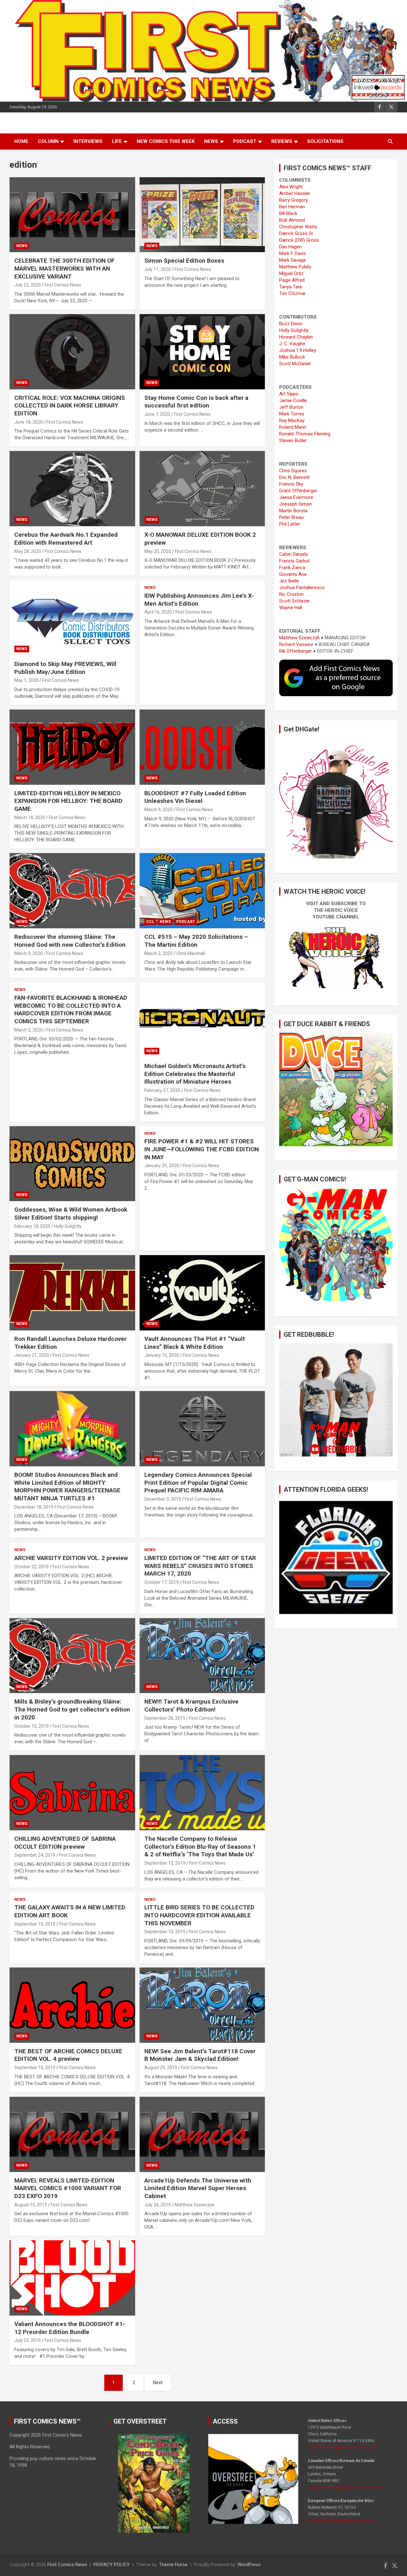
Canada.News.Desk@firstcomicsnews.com (346, 2487)
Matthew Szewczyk (194, 2205)
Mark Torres (292, 414)
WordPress (249, 2565)
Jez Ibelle (289, 581)
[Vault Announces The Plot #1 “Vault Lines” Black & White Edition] (202, 1293)
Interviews (88, 141)
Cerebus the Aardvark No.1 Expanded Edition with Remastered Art (66, 539)
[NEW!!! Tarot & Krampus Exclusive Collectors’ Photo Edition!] (202, 1656)
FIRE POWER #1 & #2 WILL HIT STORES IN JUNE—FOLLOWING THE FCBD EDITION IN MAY (202, 1149)
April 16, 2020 (158, 612)
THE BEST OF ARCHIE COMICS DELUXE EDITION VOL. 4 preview (68, 2055)
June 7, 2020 (157, 414)
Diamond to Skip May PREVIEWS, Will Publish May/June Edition (65, 668)
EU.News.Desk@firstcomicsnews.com (342, 2521)
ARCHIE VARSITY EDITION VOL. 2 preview (71, 1558)
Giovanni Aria (293, 574)
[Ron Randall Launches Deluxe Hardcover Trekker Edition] (72, 1293)
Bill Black (288, 213)
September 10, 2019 (35, 1924)
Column (48, 141)
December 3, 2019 (163, 1499)
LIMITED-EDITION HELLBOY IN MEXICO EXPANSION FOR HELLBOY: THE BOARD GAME (68, 801)
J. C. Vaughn (292, 344)
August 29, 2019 (161, 2068)
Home (21, 141)
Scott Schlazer (295, 601)
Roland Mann (293, 427)
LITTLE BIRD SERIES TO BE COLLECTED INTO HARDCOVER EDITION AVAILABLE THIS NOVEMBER (199, 1915)
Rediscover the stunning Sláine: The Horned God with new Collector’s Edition (70, 941)
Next (158, 2383)
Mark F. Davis (293, 253)
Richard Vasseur (296, 644)
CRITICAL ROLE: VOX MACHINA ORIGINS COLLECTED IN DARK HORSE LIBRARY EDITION (70, 406)
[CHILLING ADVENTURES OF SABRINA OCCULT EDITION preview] (72, 1792)
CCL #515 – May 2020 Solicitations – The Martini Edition (196, 941)
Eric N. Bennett (294, 477)
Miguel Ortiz (291, 273)
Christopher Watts (298, 227)
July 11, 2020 (158, 269)
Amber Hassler (295, 193)
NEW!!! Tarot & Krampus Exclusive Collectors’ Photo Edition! (191, 1705)
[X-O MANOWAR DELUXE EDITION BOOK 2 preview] (202, 489)
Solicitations (325, 141)
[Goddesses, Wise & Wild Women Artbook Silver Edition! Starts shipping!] (72, 1164)
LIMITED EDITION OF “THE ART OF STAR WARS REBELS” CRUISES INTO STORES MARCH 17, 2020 (200, 1566)
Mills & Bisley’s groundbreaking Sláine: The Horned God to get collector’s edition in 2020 (72, 1709)
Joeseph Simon (296, 504)
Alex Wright (291, 187)
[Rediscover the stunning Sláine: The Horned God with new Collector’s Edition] (72, 891)
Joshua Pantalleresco (302, 588)
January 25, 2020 (162, 1166)
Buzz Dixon (291, 324)
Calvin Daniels (293, 554)
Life (117, 141)
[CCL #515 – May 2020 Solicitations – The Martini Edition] (202, 891)
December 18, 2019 (34, 1507)
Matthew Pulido (295, 267)
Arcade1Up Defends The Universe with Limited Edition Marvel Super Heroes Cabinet (198, 2188)
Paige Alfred (292, 280)
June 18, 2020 (28, 422)
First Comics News (63, 285)
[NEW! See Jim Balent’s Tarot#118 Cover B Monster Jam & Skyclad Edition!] (202, 2005)
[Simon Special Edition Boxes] (202, 215)
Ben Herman (292, 207)
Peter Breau (291, 517)
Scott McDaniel (295, 364)
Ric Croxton (291, 594)
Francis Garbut (294, 561)
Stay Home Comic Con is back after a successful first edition (196, 402)
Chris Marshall (191, 953)
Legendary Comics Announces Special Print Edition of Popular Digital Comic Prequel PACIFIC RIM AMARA (198, 1483)
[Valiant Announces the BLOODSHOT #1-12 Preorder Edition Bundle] (72, 2278)
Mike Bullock (292, 357)
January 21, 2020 (32, 1355)
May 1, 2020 (26, 680)
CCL (150, 922)
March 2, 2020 (159, 953)
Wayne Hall (291, 608)
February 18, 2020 (32, 1226)
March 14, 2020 (30, 817)
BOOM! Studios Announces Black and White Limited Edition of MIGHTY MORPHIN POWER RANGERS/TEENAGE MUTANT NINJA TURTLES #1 (67, 1486)
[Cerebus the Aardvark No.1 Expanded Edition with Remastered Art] (72, 489)
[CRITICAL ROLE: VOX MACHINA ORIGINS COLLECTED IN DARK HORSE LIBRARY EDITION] (72, 352)
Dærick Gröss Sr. (297, 233)
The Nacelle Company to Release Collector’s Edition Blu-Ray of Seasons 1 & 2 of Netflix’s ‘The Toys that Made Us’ (200, 1846)
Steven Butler (293, 441)
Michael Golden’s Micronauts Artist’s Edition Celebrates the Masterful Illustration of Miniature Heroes (195, 1074)
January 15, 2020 (162, 1355)
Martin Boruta (293, 511)
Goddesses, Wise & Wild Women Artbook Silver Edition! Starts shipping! (71, 1214)
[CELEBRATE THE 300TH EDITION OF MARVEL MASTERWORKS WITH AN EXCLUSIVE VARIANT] (72, 215)
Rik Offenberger (296, 651)
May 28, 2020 (28, 551)
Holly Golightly (68, 1226)
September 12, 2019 (165, 1863)
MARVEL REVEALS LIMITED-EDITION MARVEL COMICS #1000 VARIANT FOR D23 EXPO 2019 (68, 2188)
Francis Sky (291, 484)
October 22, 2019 (31, 1567)
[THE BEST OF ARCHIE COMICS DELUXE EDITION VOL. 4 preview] (72, 2005)
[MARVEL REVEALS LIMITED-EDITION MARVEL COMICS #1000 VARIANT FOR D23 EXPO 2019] (72, 2134)
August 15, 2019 (31, 2205)
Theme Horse (173, 2565)
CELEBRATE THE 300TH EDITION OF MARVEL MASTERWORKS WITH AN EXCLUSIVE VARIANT (65, 268)
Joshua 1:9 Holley (298, 350)
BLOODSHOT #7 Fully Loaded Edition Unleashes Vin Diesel (195, 797)
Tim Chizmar (293, 293)
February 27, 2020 (162, 1090)
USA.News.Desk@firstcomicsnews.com (343, 2447)
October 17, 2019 (162, 1582)
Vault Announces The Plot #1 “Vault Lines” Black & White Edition (195, 1343)
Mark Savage (293, 260)
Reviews (282, 141)
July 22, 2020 (28, 285)
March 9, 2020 (159, 810)
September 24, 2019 (35, 1855)
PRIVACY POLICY (112, 2565)
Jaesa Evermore (296, 497)
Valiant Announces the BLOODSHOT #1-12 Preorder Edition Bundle (70, 2328)
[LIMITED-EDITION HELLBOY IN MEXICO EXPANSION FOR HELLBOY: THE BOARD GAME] (72, 747)
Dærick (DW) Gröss (299, 240)
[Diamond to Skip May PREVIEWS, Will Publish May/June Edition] (72, 618)
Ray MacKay (292, 420)
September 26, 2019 (165, 1718)
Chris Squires (293, 471)
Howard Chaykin (296, 337)
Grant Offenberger (298, 491)
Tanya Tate (291, 287)
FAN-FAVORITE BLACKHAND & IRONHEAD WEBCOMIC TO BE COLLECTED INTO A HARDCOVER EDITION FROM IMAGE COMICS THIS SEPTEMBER (71, 1009)
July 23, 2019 (28, 2340)
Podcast (245, 141)
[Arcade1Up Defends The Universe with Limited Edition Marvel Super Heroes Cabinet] (202, 2134)
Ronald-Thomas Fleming (305, 434)
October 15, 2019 (31, 1726)
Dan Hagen (290, 247)
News (211, 141)
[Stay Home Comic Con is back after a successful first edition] (202, 352)
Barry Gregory (293, 200)
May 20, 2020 (158, 551)
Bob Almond (292, 220)
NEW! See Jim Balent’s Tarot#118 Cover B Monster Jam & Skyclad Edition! (200, 2055)
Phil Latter (290, 524)
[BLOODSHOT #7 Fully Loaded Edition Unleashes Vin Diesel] (202, 747)
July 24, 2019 (158, 2205)
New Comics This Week (166, 141)
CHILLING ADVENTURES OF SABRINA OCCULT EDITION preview (65, 1843)
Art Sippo (289, 394)
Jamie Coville (293, 400)
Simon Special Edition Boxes (184, 261)
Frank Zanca (292, 568)
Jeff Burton (291, 407)
